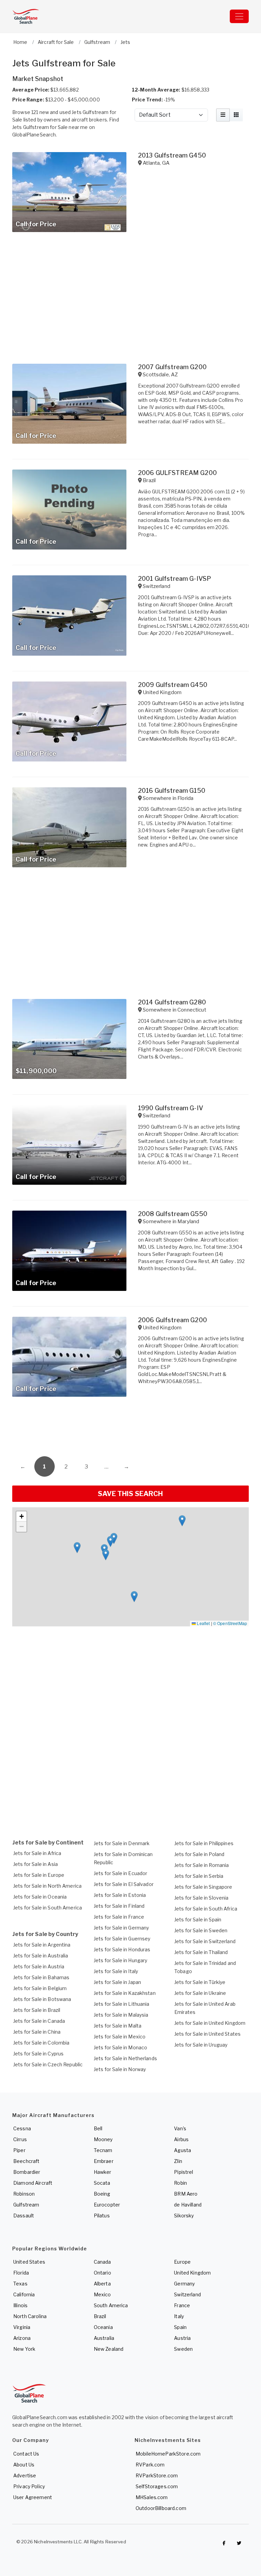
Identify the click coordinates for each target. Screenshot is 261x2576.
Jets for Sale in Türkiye (200, 1982)
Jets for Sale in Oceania (40, 1897)
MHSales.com (152, 2497)
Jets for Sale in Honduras (122, 1949)
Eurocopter (107, 2205)
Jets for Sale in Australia (41, 1956)
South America (111, 2305)
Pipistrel (184, 2172)
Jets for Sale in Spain (198, 1919)
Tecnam (103, 2150)
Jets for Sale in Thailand (201, 1952)
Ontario (102, 2273)
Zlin (178, 2161)
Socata (102, 2183)
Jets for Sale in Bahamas (41, 1977)
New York (24, 2349)
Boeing (102, 2194)
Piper (19, 2150)
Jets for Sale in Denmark (122, 1843)
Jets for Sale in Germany (121, 1928)
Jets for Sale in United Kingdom (210, 2023)
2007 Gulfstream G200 (172, 367)
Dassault (24, 2216)
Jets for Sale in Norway (120, 2069)
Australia (104, 2338)
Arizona (22, 2338)
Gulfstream (26, 2205)
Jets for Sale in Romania (202, 1865)
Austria (182, 2338)
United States (29, 2262)
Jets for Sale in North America (47, 1886)
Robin (180, 2183)
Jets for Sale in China (37, 2032)
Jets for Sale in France (119, 1917)
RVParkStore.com (157, 2475)
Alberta (102, 2284)
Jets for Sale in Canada (39, 2021)
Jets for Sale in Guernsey (122, 1939)
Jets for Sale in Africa (37, 1853)
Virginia (22, 2327)
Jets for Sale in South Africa (206, 1909)
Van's (180, 2128)
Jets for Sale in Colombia (41, 2043)
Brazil (100, 2316)
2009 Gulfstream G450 (173, 685)
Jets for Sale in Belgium (40, 1988)
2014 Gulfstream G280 (172, 1002)
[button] (77, 1548)
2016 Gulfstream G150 (172, 791)
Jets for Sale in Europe (39, 1875)
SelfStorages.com (157, 2486)
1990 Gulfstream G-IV (171, 1108)
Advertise (25, 2475)
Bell (98, 2128)
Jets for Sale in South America (48, 1908)
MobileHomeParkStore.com (168, 2454)
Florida (21, 2273)
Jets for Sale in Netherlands (125, 2058)
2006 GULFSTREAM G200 (177, 473)
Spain (180, 2327)
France (182, 2305)
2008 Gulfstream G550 (173, 1214)
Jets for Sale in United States (207, 2034)
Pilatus (102, 2216)
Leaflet (203, 1623)
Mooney (103, 2139)
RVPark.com (150, 2465)
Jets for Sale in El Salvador (124, 1884)
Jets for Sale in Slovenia (202, 1898)
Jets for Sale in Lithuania (122, 2004)
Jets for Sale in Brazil (37, 2010)
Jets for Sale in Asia (36, 1864)
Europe (182, 2262)
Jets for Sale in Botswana (42, 1999)
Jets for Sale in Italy (116, 1971)
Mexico (102, 2294)
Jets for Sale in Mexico (120, 2037)
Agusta (182, 2150)
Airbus (181, 2139)
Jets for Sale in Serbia (199, 1876)
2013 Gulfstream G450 (172, 155)
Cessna (22, 2128)
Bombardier (27, 2172)
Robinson (24, 2194)
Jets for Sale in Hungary (120, 1960)
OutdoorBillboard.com (161, 2508)
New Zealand (109, 2349)
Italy (179, 2316)
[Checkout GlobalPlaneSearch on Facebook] (224, 2543)
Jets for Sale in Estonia (120, 1895)
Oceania (103, 2327)
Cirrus (20, 2139)
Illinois (20, 2305)
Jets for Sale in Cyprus (38, 2054)
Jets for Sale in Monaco (120, 2047)
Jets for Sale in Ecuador (120, 1873)
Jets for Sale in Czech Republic (48, 2064)
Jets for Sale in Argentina (42, 1945)
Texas (20, 2284)
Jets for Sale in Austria (39, 1966)
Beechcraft (26, 2161)
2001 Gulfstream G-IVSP (175, 579)
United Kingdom (192, 2273)
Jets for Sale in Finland (119, 1906)
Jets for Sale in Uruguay (201, 2045)
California (24, 2294)
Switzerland (187, 2294)
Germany (184, 2284)
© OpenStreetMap (230, 1623)
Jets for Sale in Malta (118, 2026)
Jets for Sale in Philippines (204, 1843)
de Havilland (188, 2205)
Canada (102, 2262)
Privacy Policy (29, 2486)
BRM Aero (186, 2194)
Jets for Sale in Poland (199, 1854)
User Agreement (33, 2497)
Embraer (104, 2161)
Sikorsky (184, 2216)
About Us (24, 2465)
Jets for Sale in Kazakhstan (125, 1993)
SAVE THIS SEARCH (130, 1494)
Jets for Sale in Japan (117, 1982)
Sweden (183, 2349)
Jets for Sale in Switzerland (205, 1941)
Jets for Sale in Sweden (201, 1930)
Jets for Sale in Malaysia (121, 2015)
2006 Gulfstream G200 (172, 1320)
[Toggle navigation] (239, 16)
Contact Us (26, 2454)
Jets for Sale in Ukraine (200, 1993)
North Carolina (30, 2316)
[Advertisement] (130, 1429)
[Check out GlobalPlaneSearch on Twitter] (239, 2543)
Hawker (103, 2172)
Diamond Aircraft (33, 2183)
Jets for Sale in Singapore (203, 1887)
